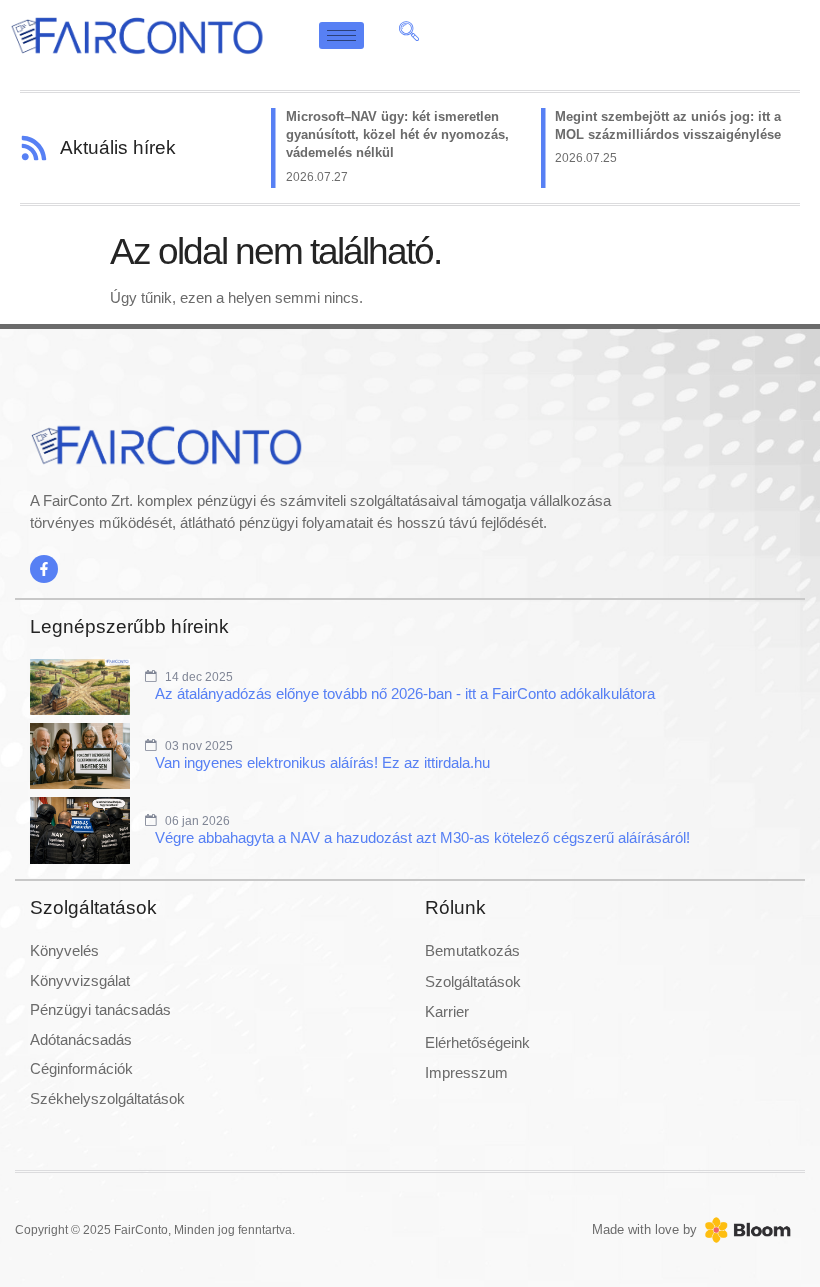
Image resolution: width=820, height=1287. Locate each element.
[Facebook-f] (44, 569)
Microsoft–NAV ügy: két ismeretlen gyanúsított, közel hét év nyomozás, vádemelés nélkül (397, 134)
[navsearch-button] (409, 35)
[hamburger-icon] (341, 35)
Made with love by (644, 1229)
